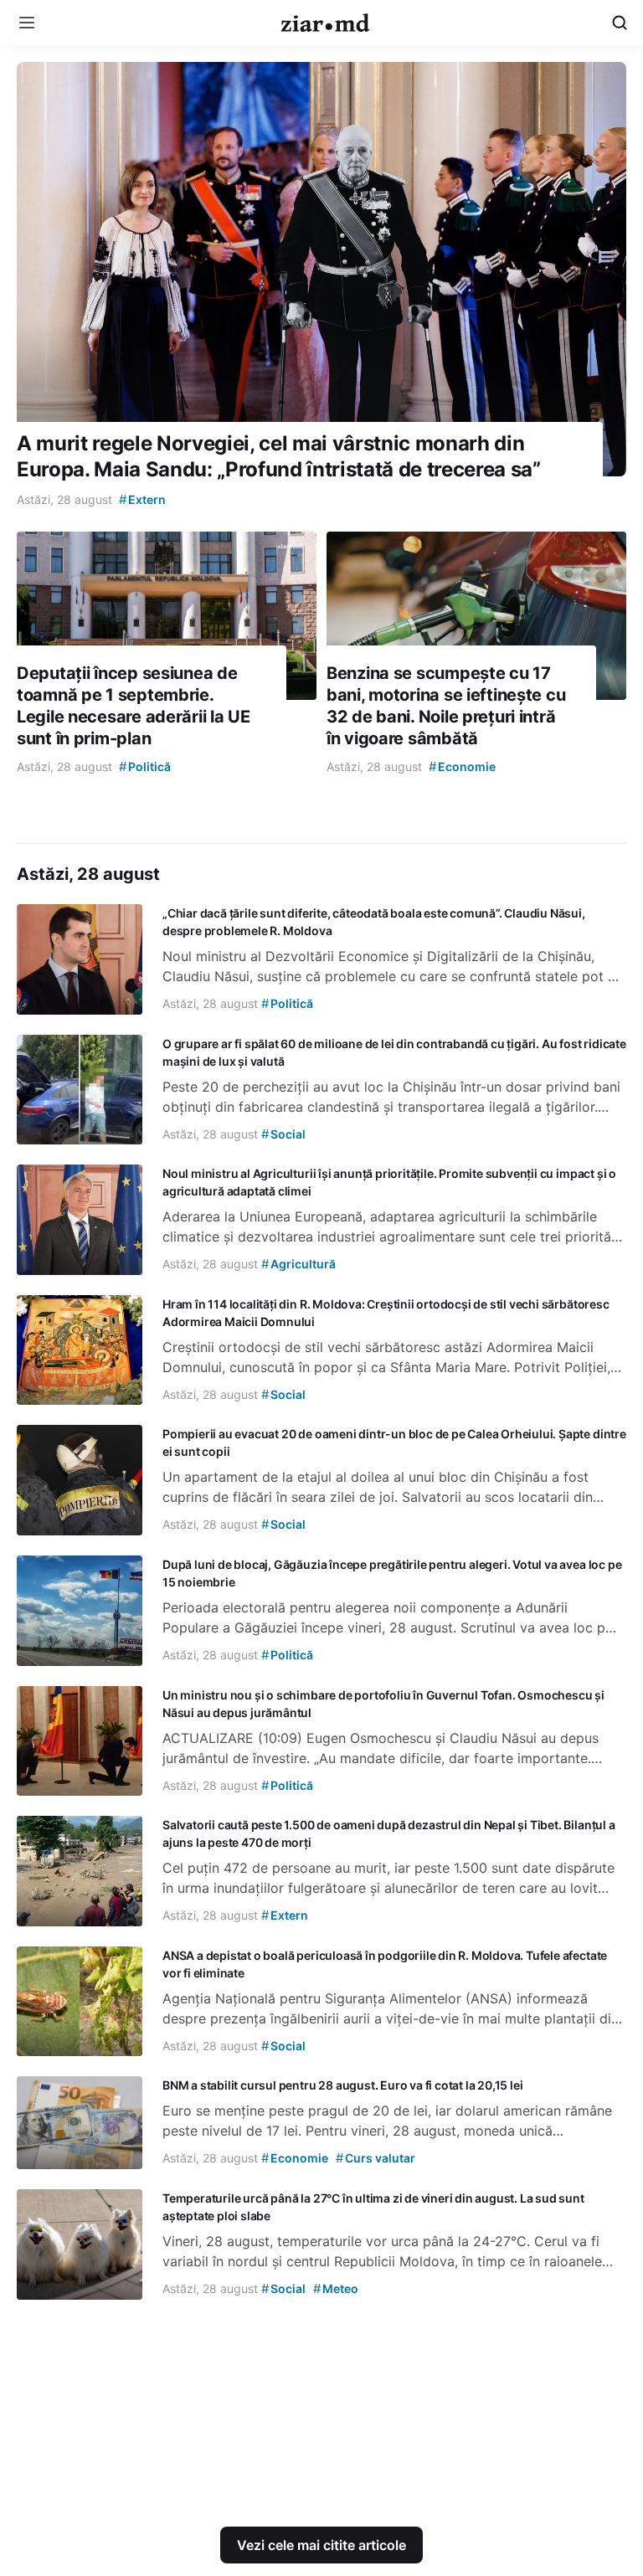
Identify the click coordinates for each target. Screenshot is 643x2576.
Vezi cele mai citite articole (321, 2545)
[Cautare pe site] (620, 23)
